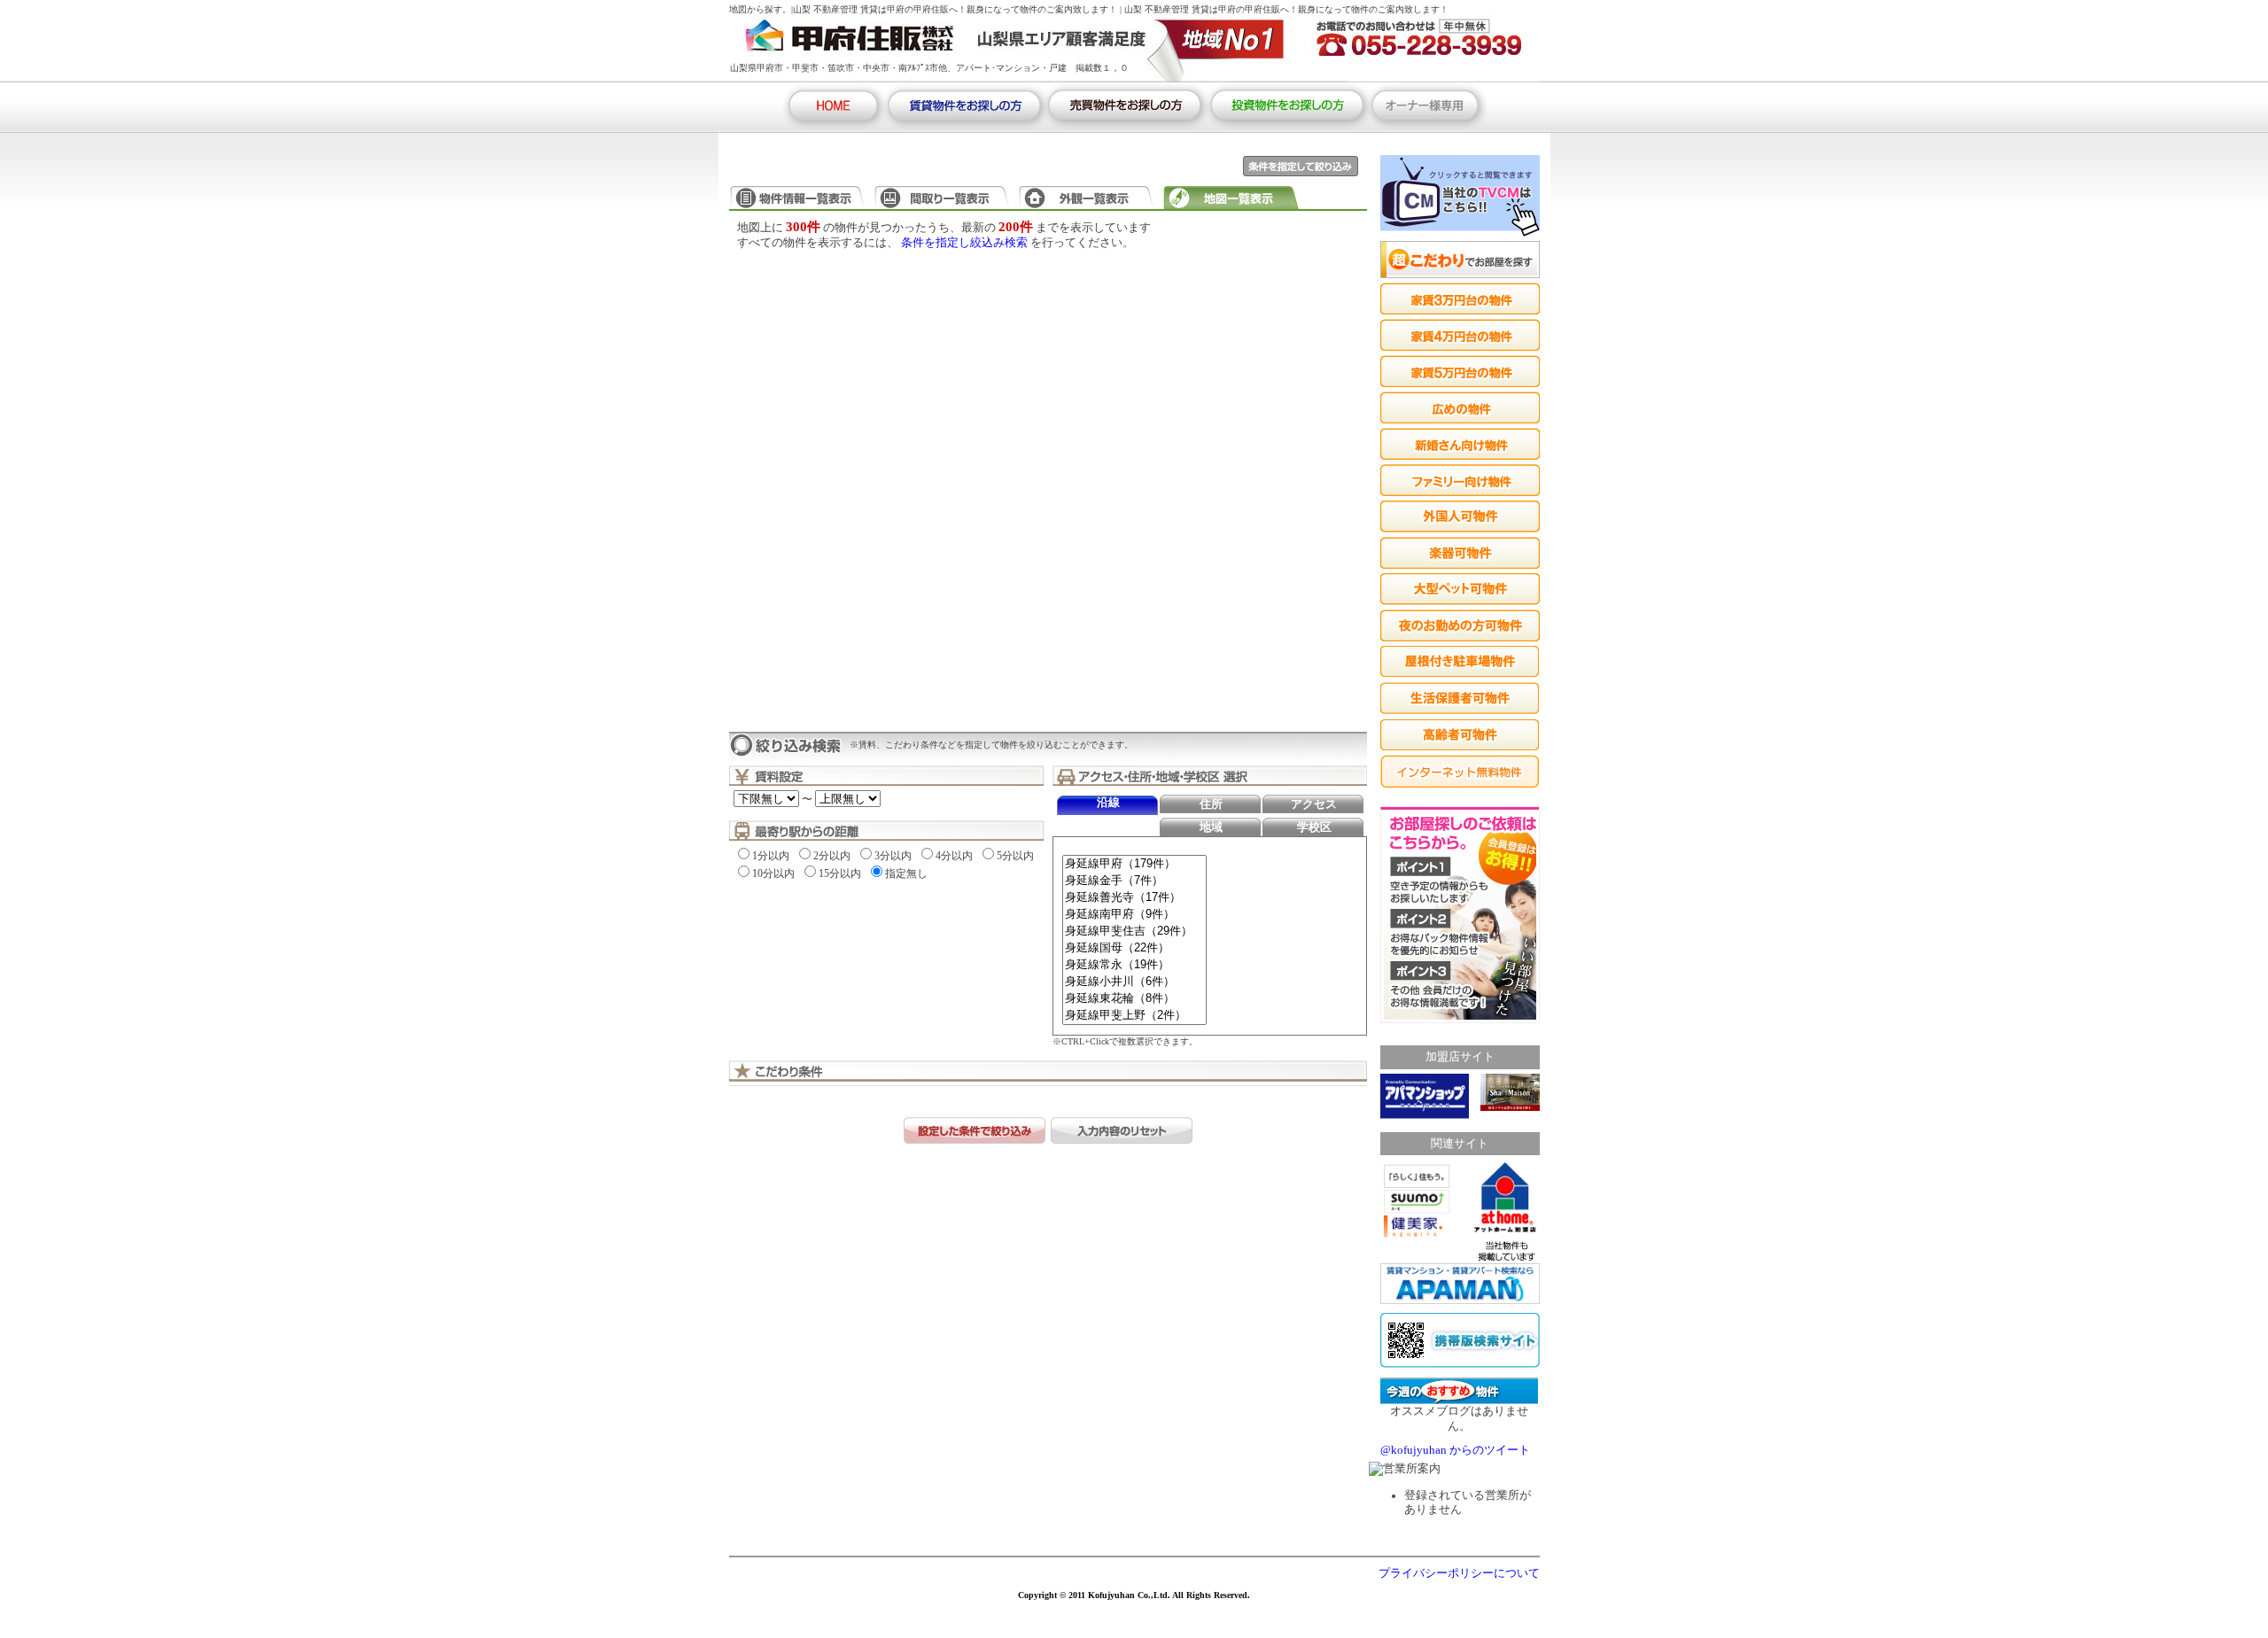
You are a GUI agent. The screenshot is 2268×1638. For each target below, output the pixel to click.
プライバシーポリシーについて (1459, 1573)
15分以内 (840, 873)
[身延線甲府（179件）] (1134, 864)
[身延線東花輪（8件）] (1134, 999)
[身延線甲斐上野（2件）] (1134, 1016)
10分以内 (773, 873)
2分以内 (832, 856)
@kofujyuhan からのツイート (1455, 1450)
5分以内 (1015, 856)
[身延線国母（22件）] (1134, 948)
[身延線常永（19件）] (1134, 965)
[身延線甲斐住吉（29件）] (1134, 932)
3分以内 (893, 856)
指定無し (906, 873)
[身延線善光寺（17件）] (1134, 898)
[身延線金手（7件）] (1134, 881)
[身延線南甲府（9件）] (1134, 915)
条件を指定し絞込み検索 (964, 243)
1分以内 (771, 856)
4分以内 (954, 856)
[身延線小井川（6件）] (1134, 982)
